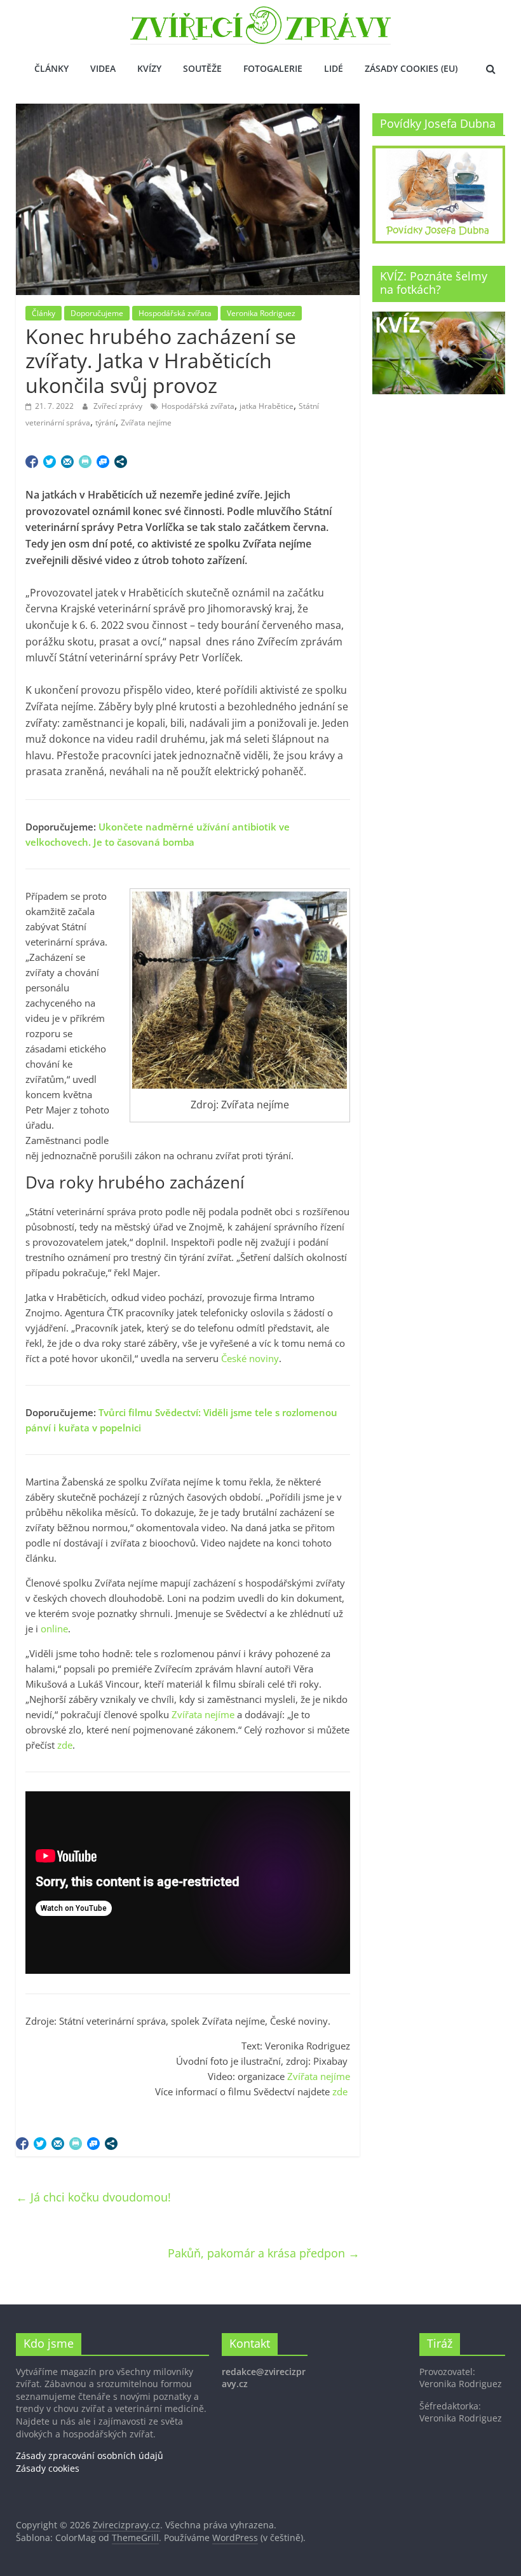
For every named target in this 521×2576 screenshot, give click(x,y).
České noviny (250, 1358)
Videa (103, 68)
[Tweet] (50, 462)
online (54, 1629)
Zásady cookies (48, 2468)
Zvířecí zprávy (119, 406)
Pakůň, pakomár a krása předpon (264, 2253)
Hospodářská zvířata (175, 313)
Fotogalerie (273, 68)
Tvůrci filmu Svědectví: (151, 1412)
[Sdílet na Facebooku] (32, 462)
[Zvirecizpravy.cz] (260, 14)
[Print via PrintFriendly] (85, 462)
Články (51, 68)
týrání (105, 423)
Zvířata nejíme (146, 423)
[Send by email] (67, 462)
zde (65, 1745)
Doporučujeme (97, 313)
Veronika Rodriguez (261, 313)
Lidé (334, 68)
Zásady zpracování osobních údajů (90, 2455)
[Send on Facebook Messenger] (103, 462)
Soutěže (202, 68)
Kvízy (149, 68)
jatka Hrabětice (267, 406)
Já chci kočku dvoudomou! (93, 2197)
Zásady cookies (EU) (411, 68)
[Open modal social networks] (121, 462)
